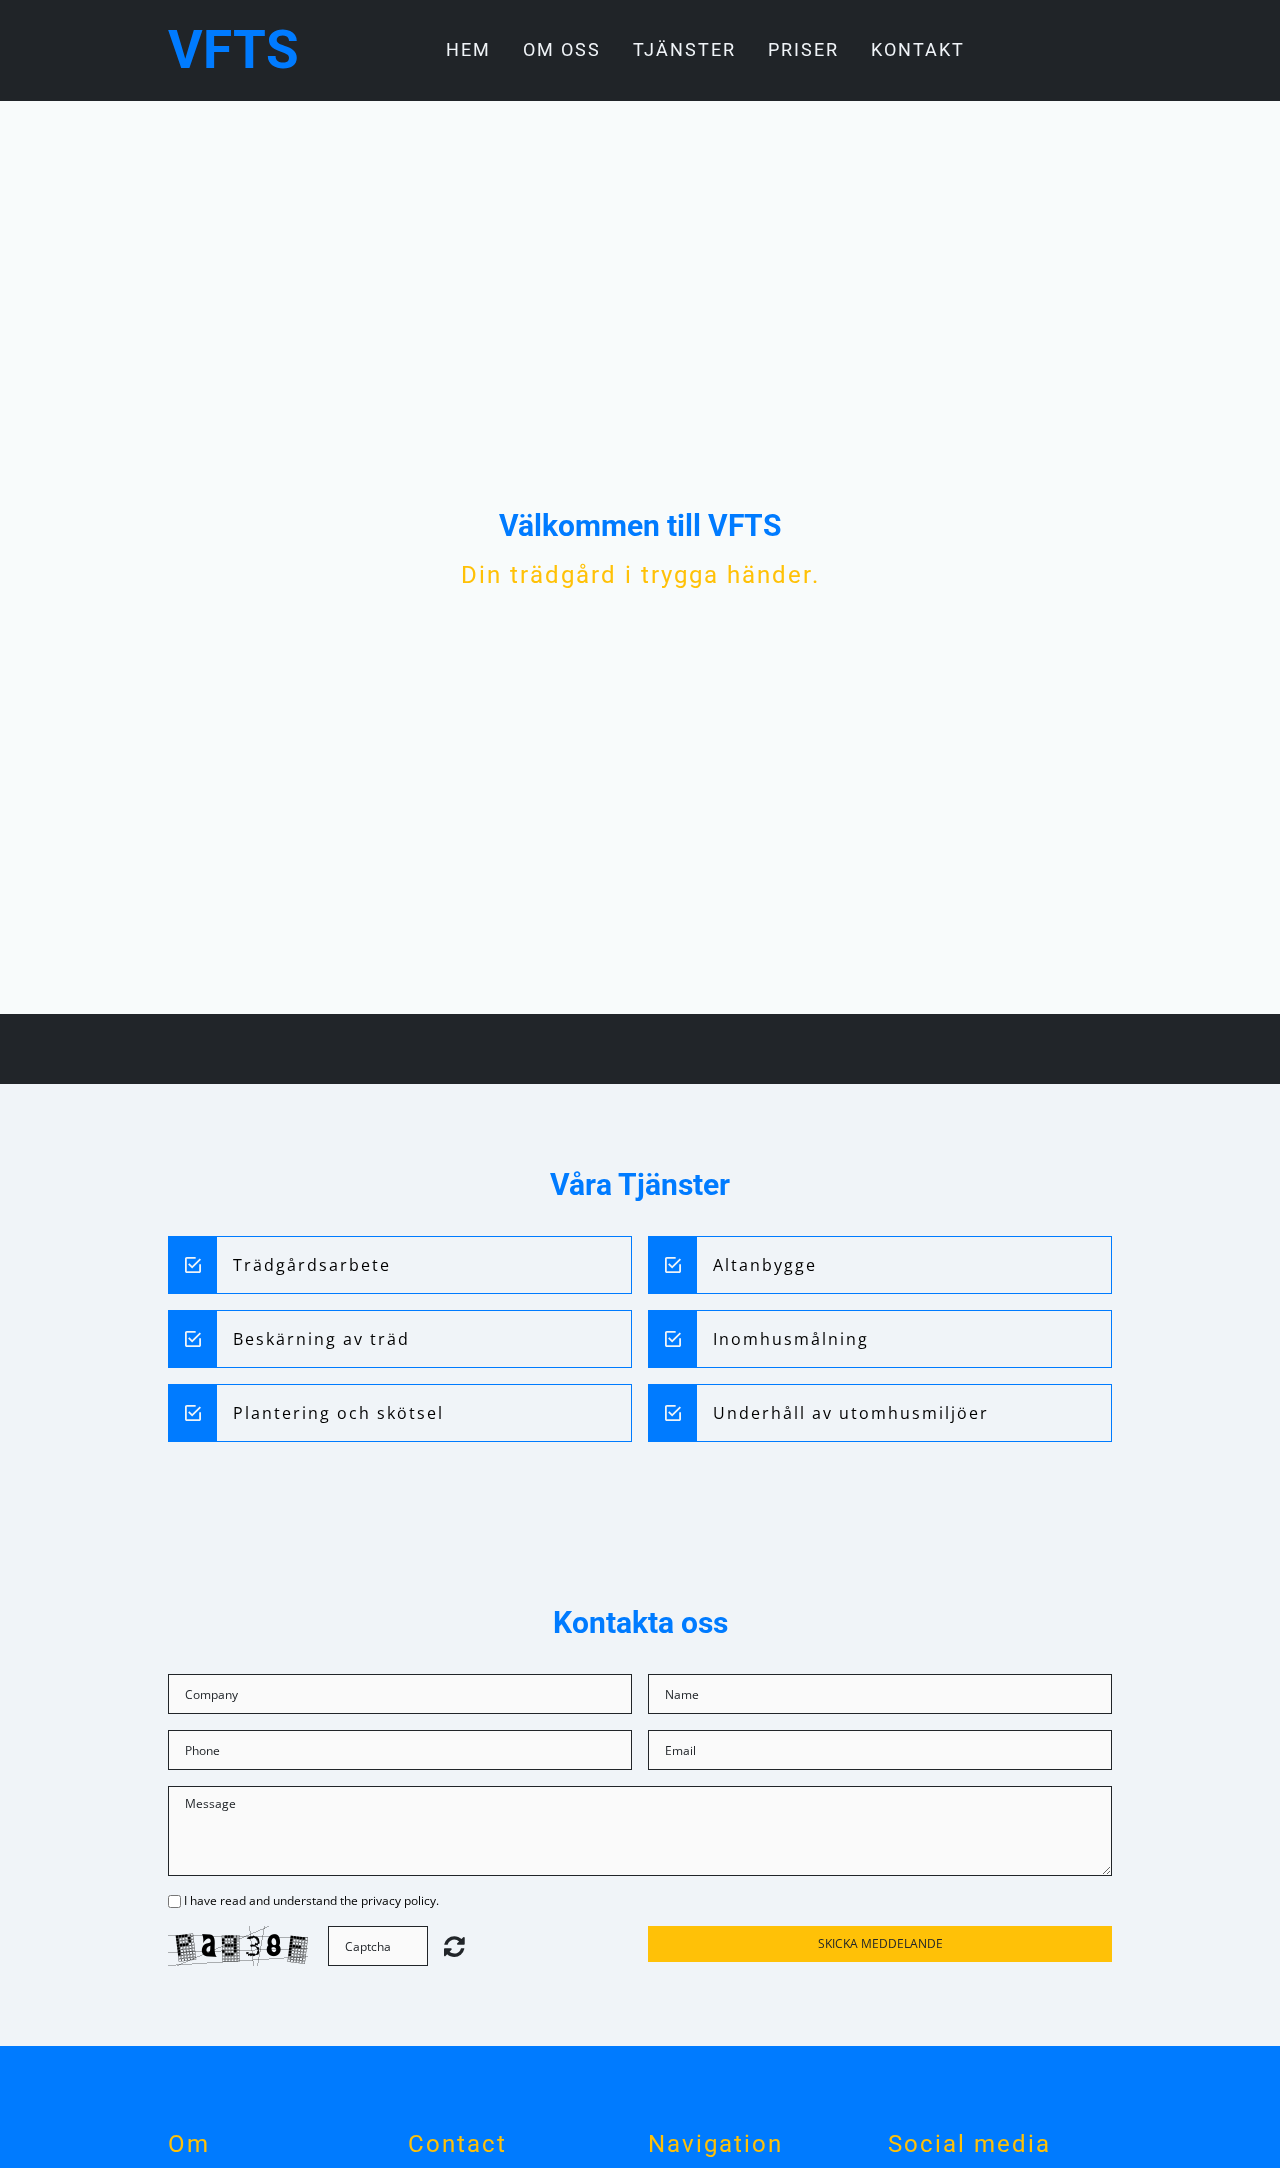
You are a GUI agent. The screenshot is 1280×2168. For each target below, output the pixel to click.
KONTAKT (918, 50)
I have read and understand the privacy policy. (311, 1900)
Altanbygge (765, 1265)
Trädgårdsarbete (312, 1265)
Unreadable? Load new (454, 1946)
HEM (468, 50)
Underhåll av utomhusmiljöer (851, 1413)
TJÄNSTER (684, 50)
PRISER (803, 50)
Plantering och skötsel (338, 1413)
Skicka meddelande (880, 1943)
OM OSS (562, 50)
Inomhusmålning (791, 1339)
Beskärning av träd (321, 1339)
